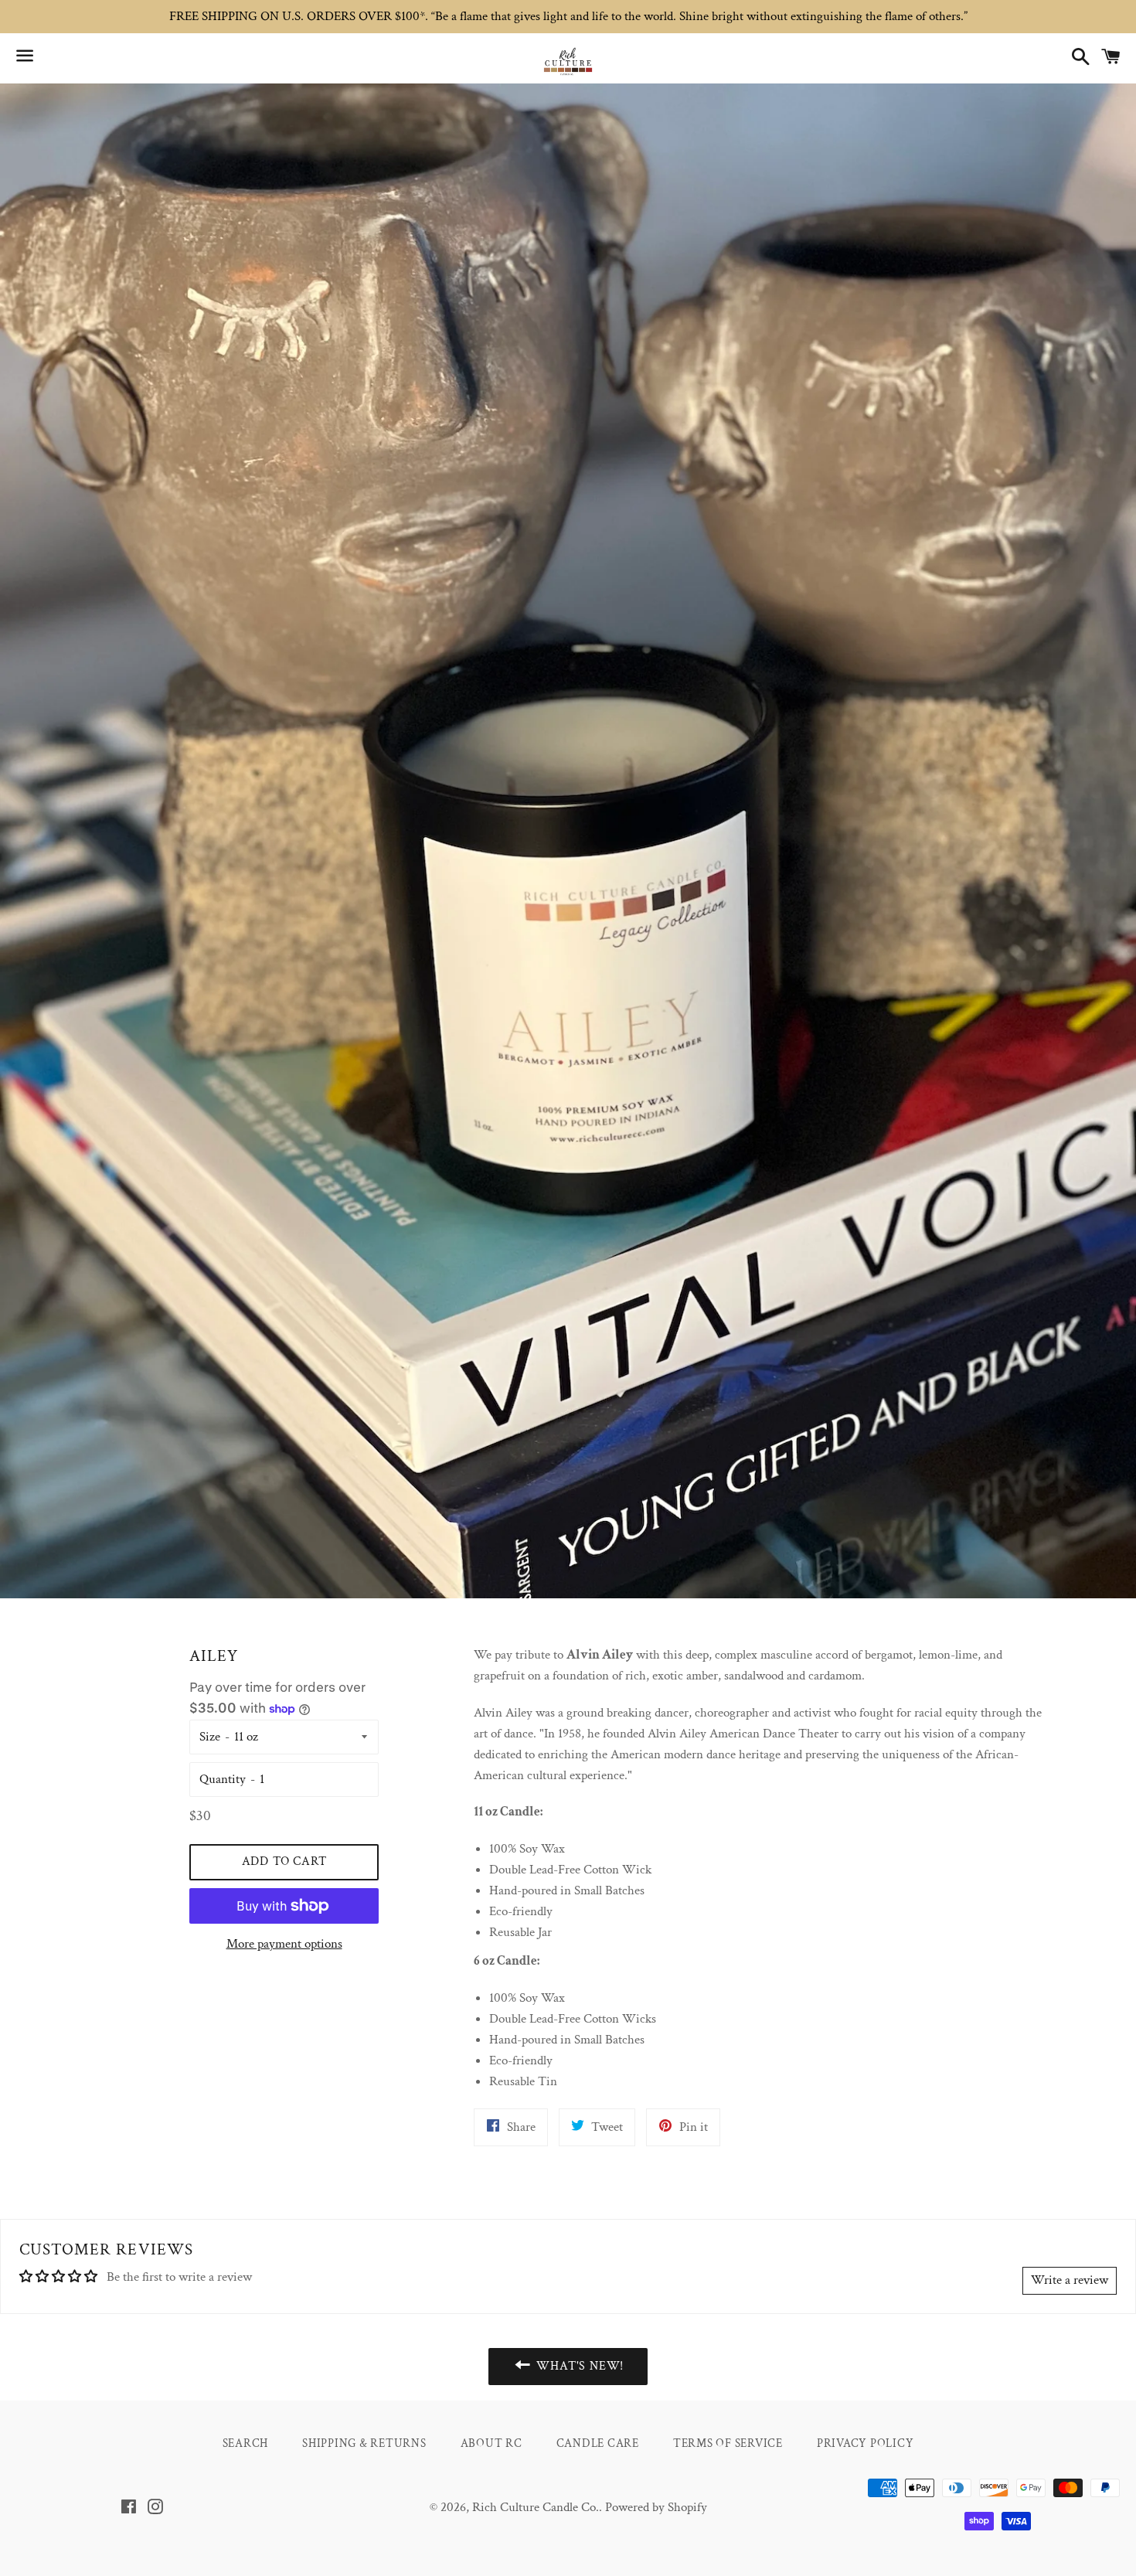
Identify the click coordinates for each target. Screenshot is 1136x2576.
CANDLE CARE (598, 2443)
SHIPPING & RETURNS (364, 2443)
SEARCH (246, 2443)
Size (210, 1737)
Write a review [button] (1070, 2280)
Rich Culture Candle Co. (536, 2507)
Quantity (223, 1779)
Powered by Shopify (656, 2507)
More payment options (284, 1944)
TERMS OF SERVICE (728, 2443)
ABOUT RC (491, 2443)
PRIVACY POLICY (866, 2443)
